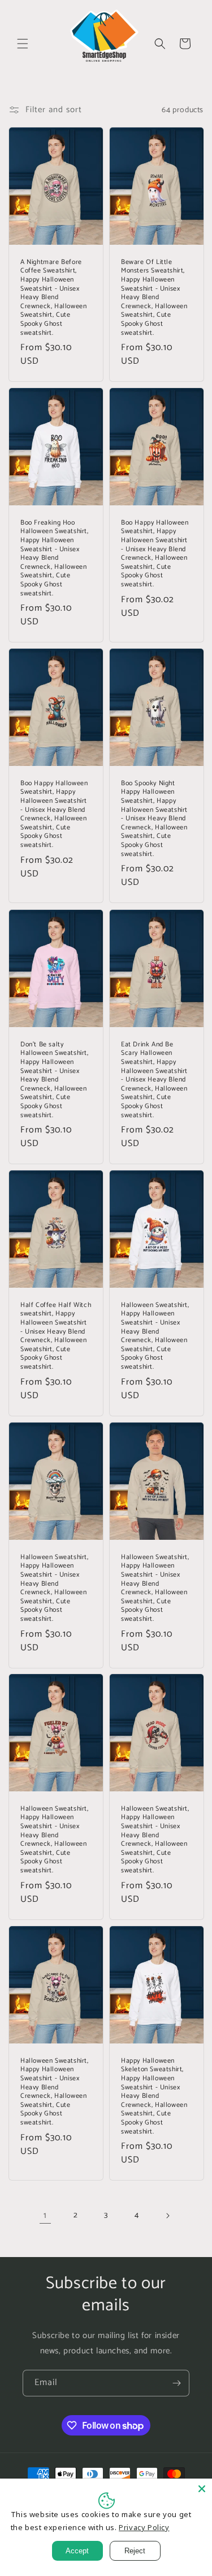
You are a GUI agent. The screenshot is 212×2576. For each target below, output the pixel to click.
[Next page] (167, 2216)
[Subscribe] (176, 2383)
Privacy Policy (144, 2527)
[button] (23, 44)
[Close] (202, 2489)
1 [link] (45, 2215)
